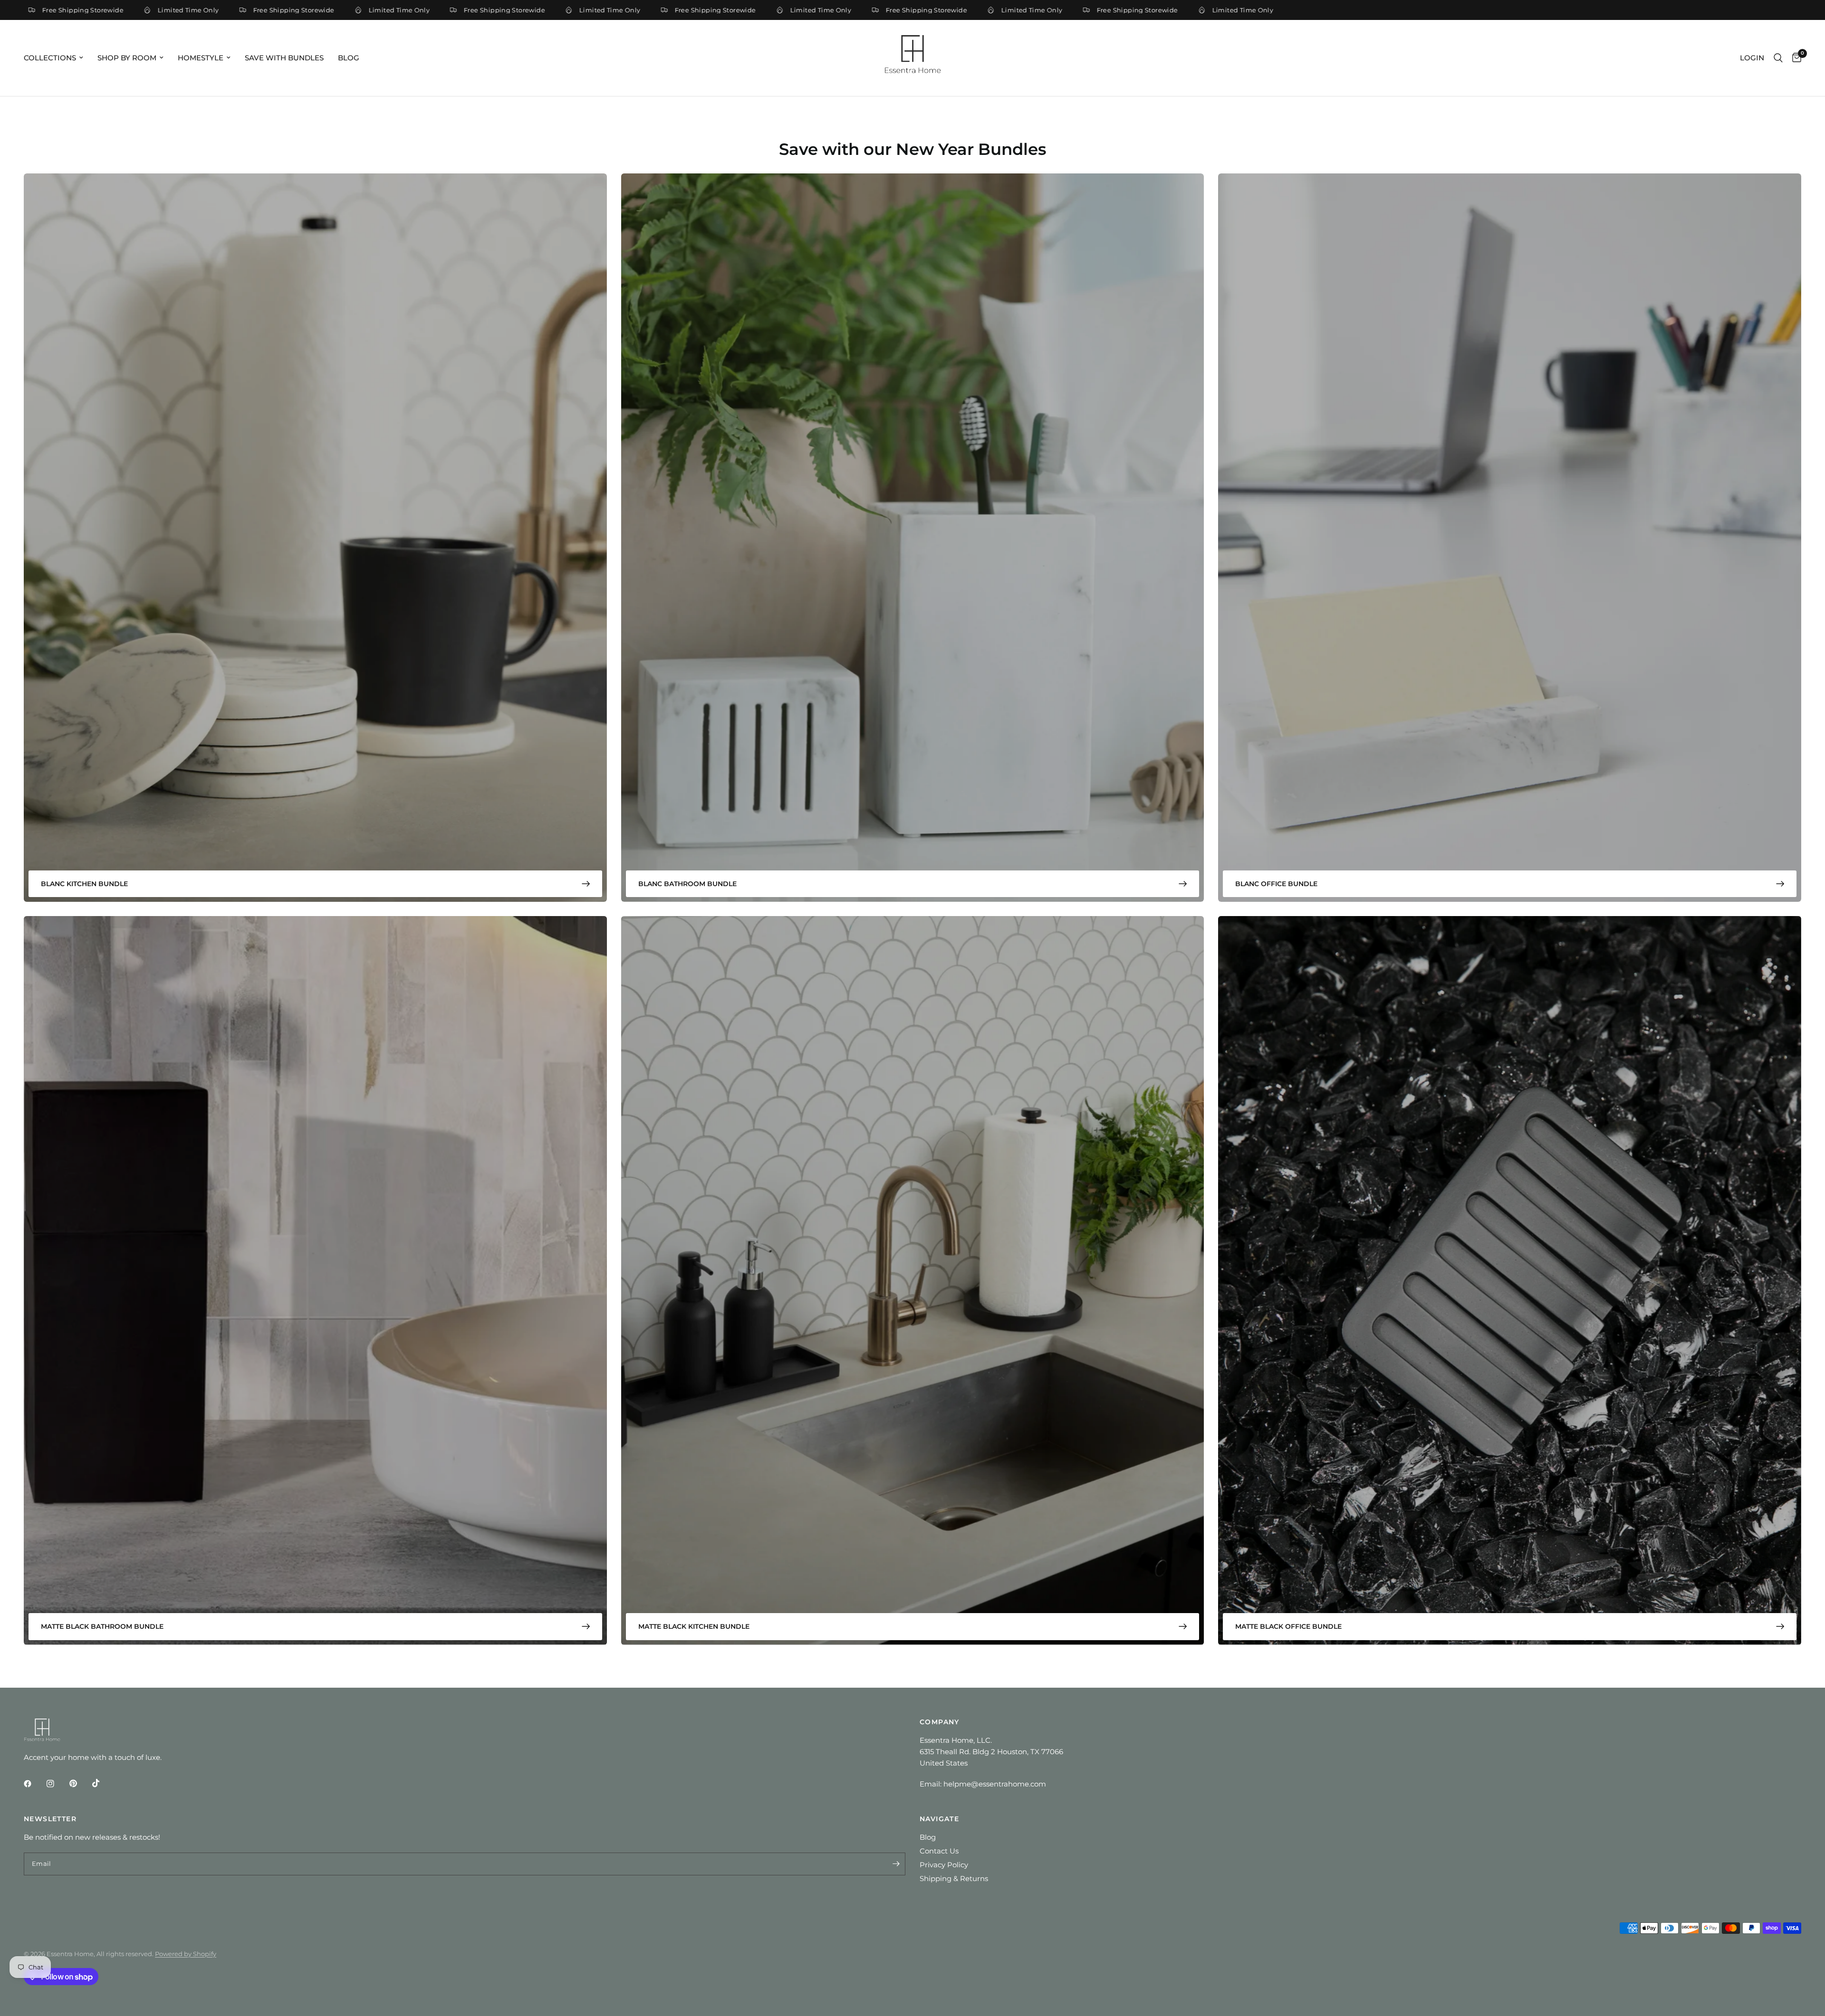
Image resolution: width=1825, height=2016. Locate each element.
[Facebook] (34, 1784)
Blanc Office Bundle (1276, 884)
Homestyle (201, 58)
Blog (349, 58)
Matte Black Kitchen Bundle (694, 1626)
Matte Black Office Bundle (1288, 1626)
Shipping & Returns (954, 1878)
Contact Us (939, 1851)
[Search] (1778, 58)
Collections (50, 58)
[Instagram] (57, 1784)
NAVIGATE (939, 1819)
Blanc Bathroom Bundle (687, 884)
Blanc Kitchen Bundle (84, 884)
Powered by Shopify (186, 1954)
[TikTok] (103, 1783)
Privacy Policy (944, 1865)
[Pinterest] (80, 1783)
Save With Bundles (284, 58)
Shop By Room (127, 58)
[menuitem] (57, 58)
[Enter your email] (896, 1864)
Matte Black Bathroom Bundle (102, 1626)
